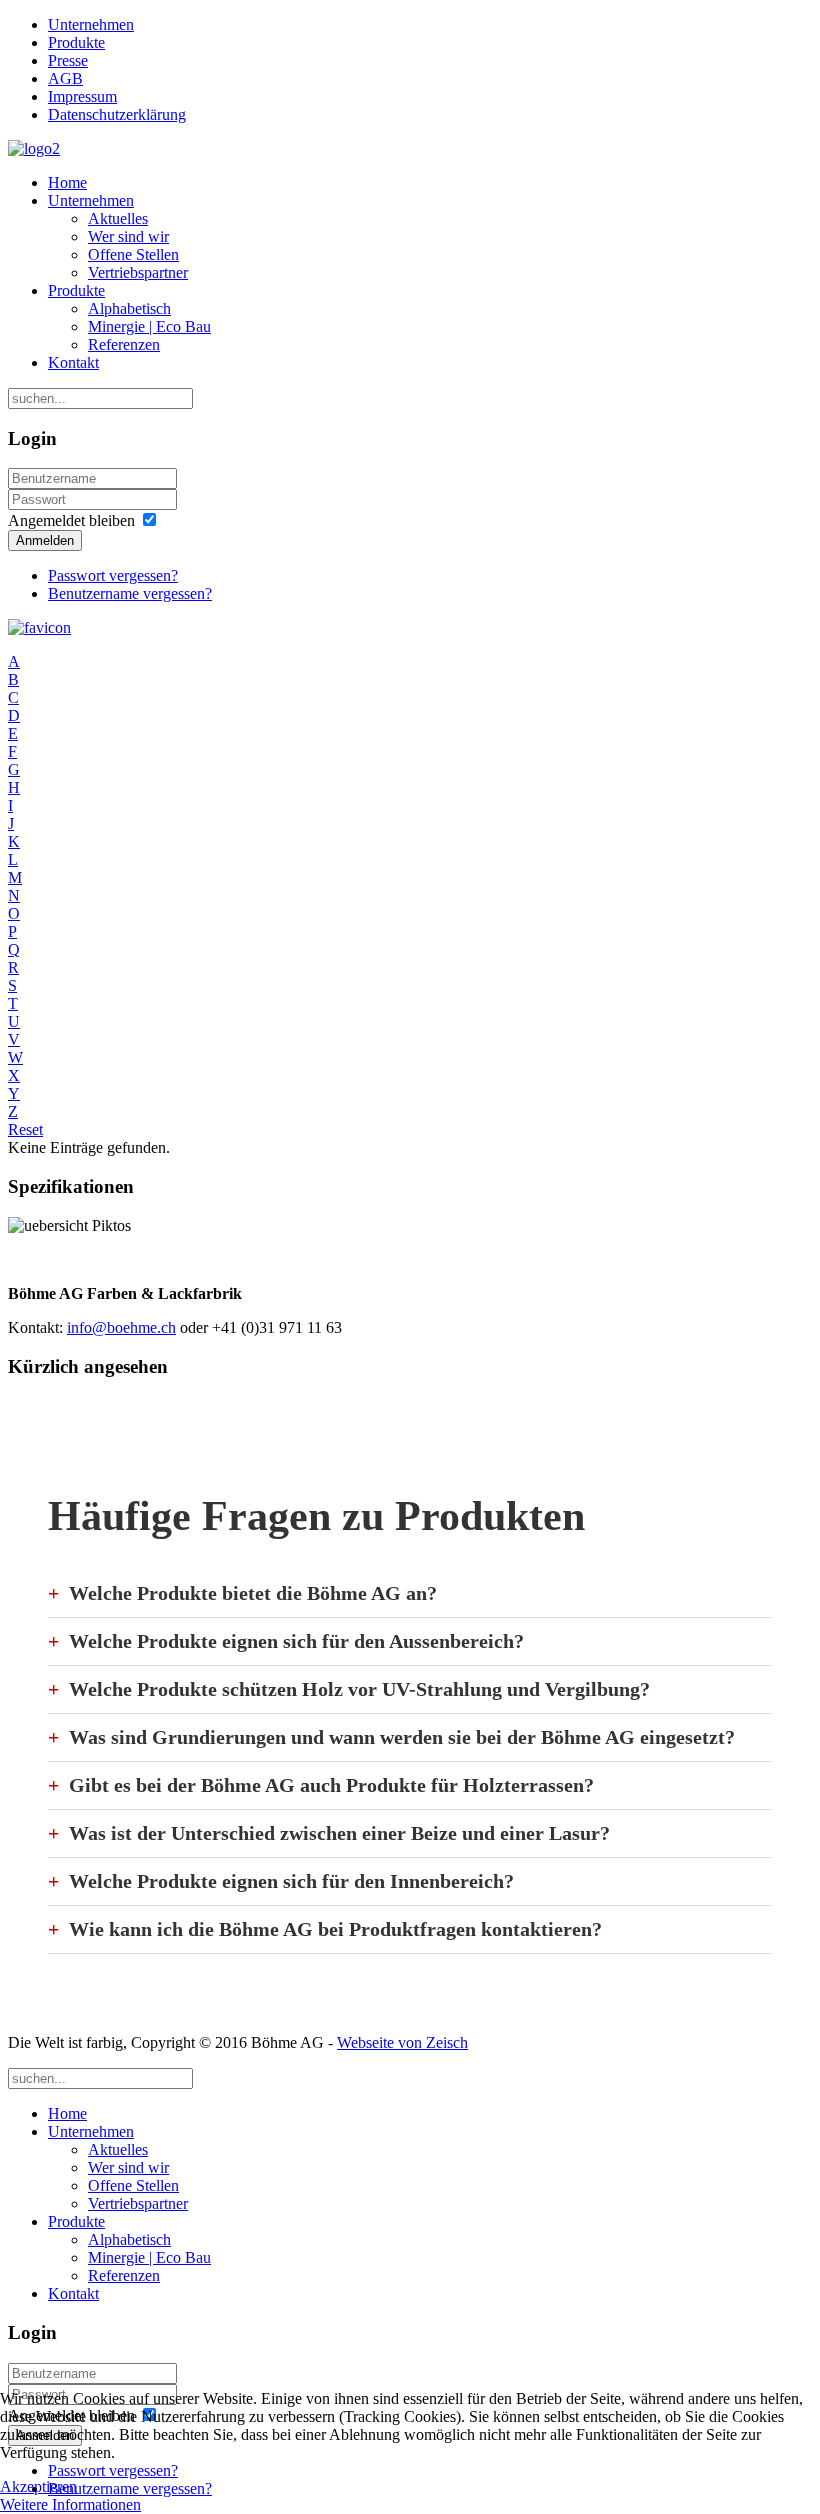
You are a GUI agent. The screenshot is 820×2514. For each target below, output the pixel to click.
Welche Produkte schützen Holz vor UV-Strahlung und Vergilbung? (359, 1689)
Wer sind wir (128, 236)
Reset (25, 1129)
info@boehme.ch (121, 1327)
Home (67, 182)
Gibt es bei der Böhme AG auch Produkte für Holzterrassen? (331, 1785)
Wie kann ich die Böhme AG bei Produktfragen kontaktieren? (335, 1929)
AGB (65, 78)
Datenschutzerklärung (117, 114)
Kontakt (73, 362)
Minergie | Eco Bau (149, 326)
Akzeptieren (38, 2486)
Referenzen (124, 344)
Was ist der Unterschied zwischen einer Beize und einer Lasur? (339, 1833)
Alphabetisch (129, 308)
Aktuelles (118, 218)
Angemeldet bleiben (71, 520)
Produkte (76, 42)
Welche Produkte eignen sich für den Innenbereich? (291, 1881)
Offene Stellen (133, 254)
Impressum (82, 96)
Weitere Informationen (70, 2504)
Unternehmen (91, 24)
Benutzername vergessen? (130, 593)
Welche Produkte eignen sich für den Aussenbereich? (296, 1641)
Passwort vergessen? (113, 575)
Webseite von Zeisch (402, 2042)
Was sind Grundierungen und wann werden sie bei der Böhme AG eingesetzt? (402, 1737)
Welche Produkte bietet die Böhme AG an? (253, 1593)
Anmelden (45, 540)
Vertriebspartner (138, 272)
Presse (68, 60)
